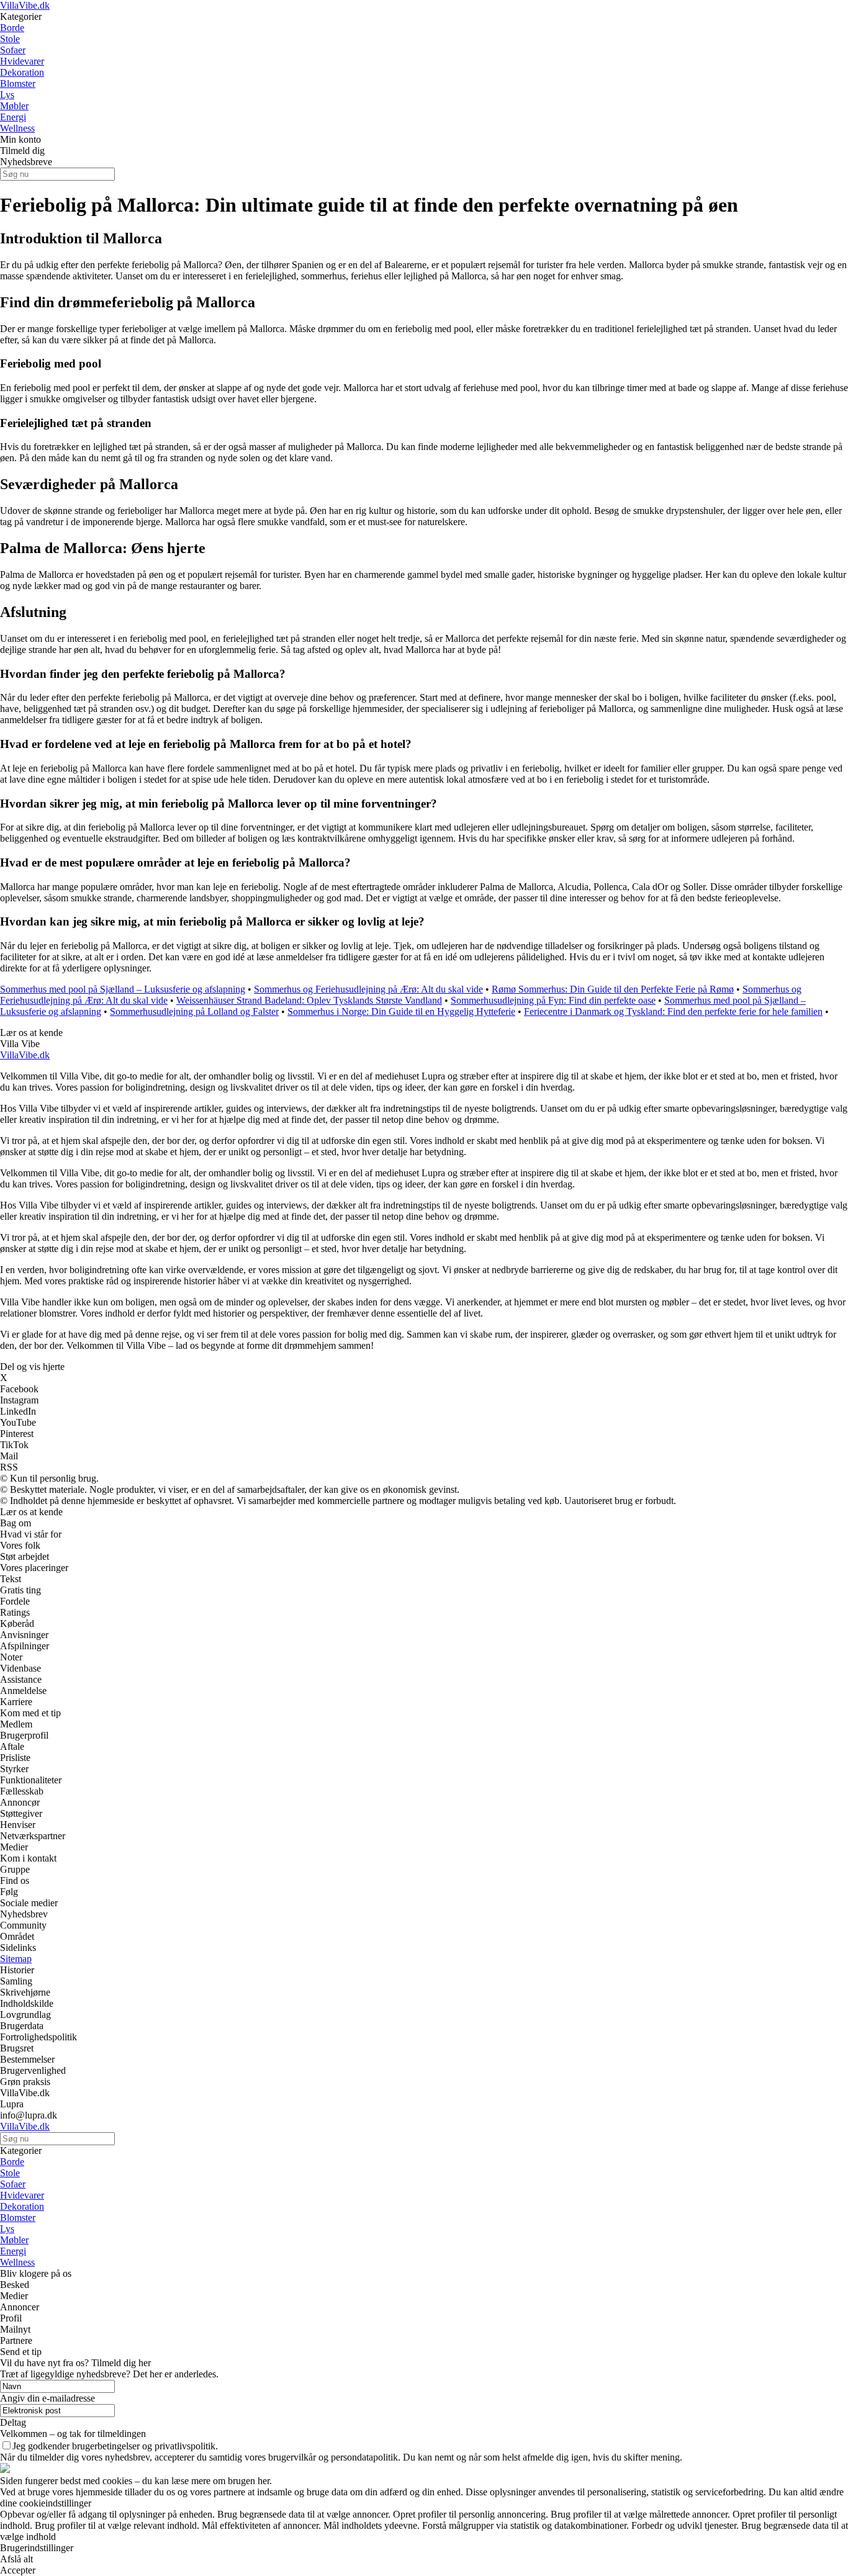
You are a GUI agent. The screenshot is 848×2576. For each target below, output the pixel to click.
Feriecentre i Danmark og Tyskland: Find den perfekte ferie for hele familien (673, 1011)
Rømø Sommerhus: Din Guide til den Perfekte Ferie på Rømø (613, 989)
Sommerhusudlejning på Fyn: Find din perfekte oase (553, 1000)
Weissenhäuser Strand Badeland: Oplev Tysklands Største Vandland (309, 1000)
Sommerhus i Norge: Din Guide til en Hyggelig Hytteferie (401, 1011)
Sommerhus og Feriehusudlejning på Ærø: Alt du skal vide (368, 989)
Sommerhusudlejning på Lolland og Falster (194, 1011)
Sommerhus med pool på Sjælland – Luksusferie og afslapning (123, 989)
